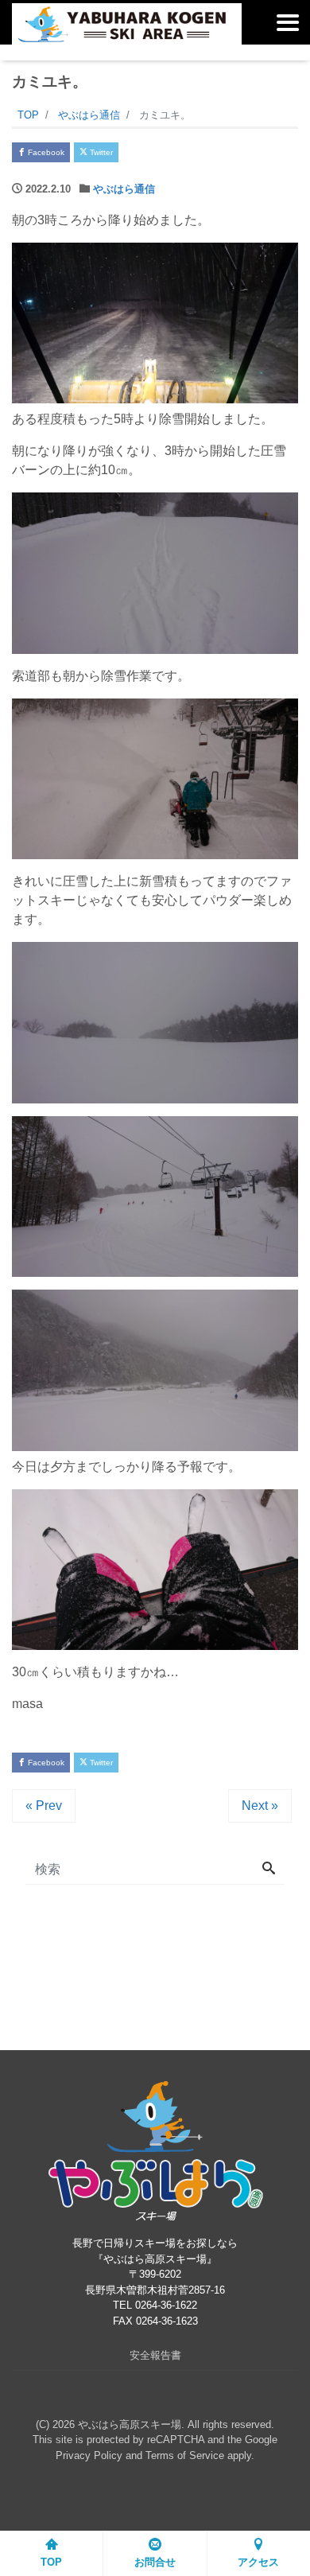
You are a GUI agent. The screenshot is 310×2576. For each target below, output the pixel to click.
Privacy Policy (89, 2455)
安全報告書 (155, 2355)
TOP (51, 2562)
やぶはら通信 (124, 189)
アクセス (258, 2562)
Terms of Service (185, 2455)
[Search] (269, 1870)
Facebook (45, 152)
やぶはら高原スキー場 (130, 2424)
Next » (260, 1806)
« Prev (44, 1806)
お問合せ (155, 2562)
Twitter (100, 152)
